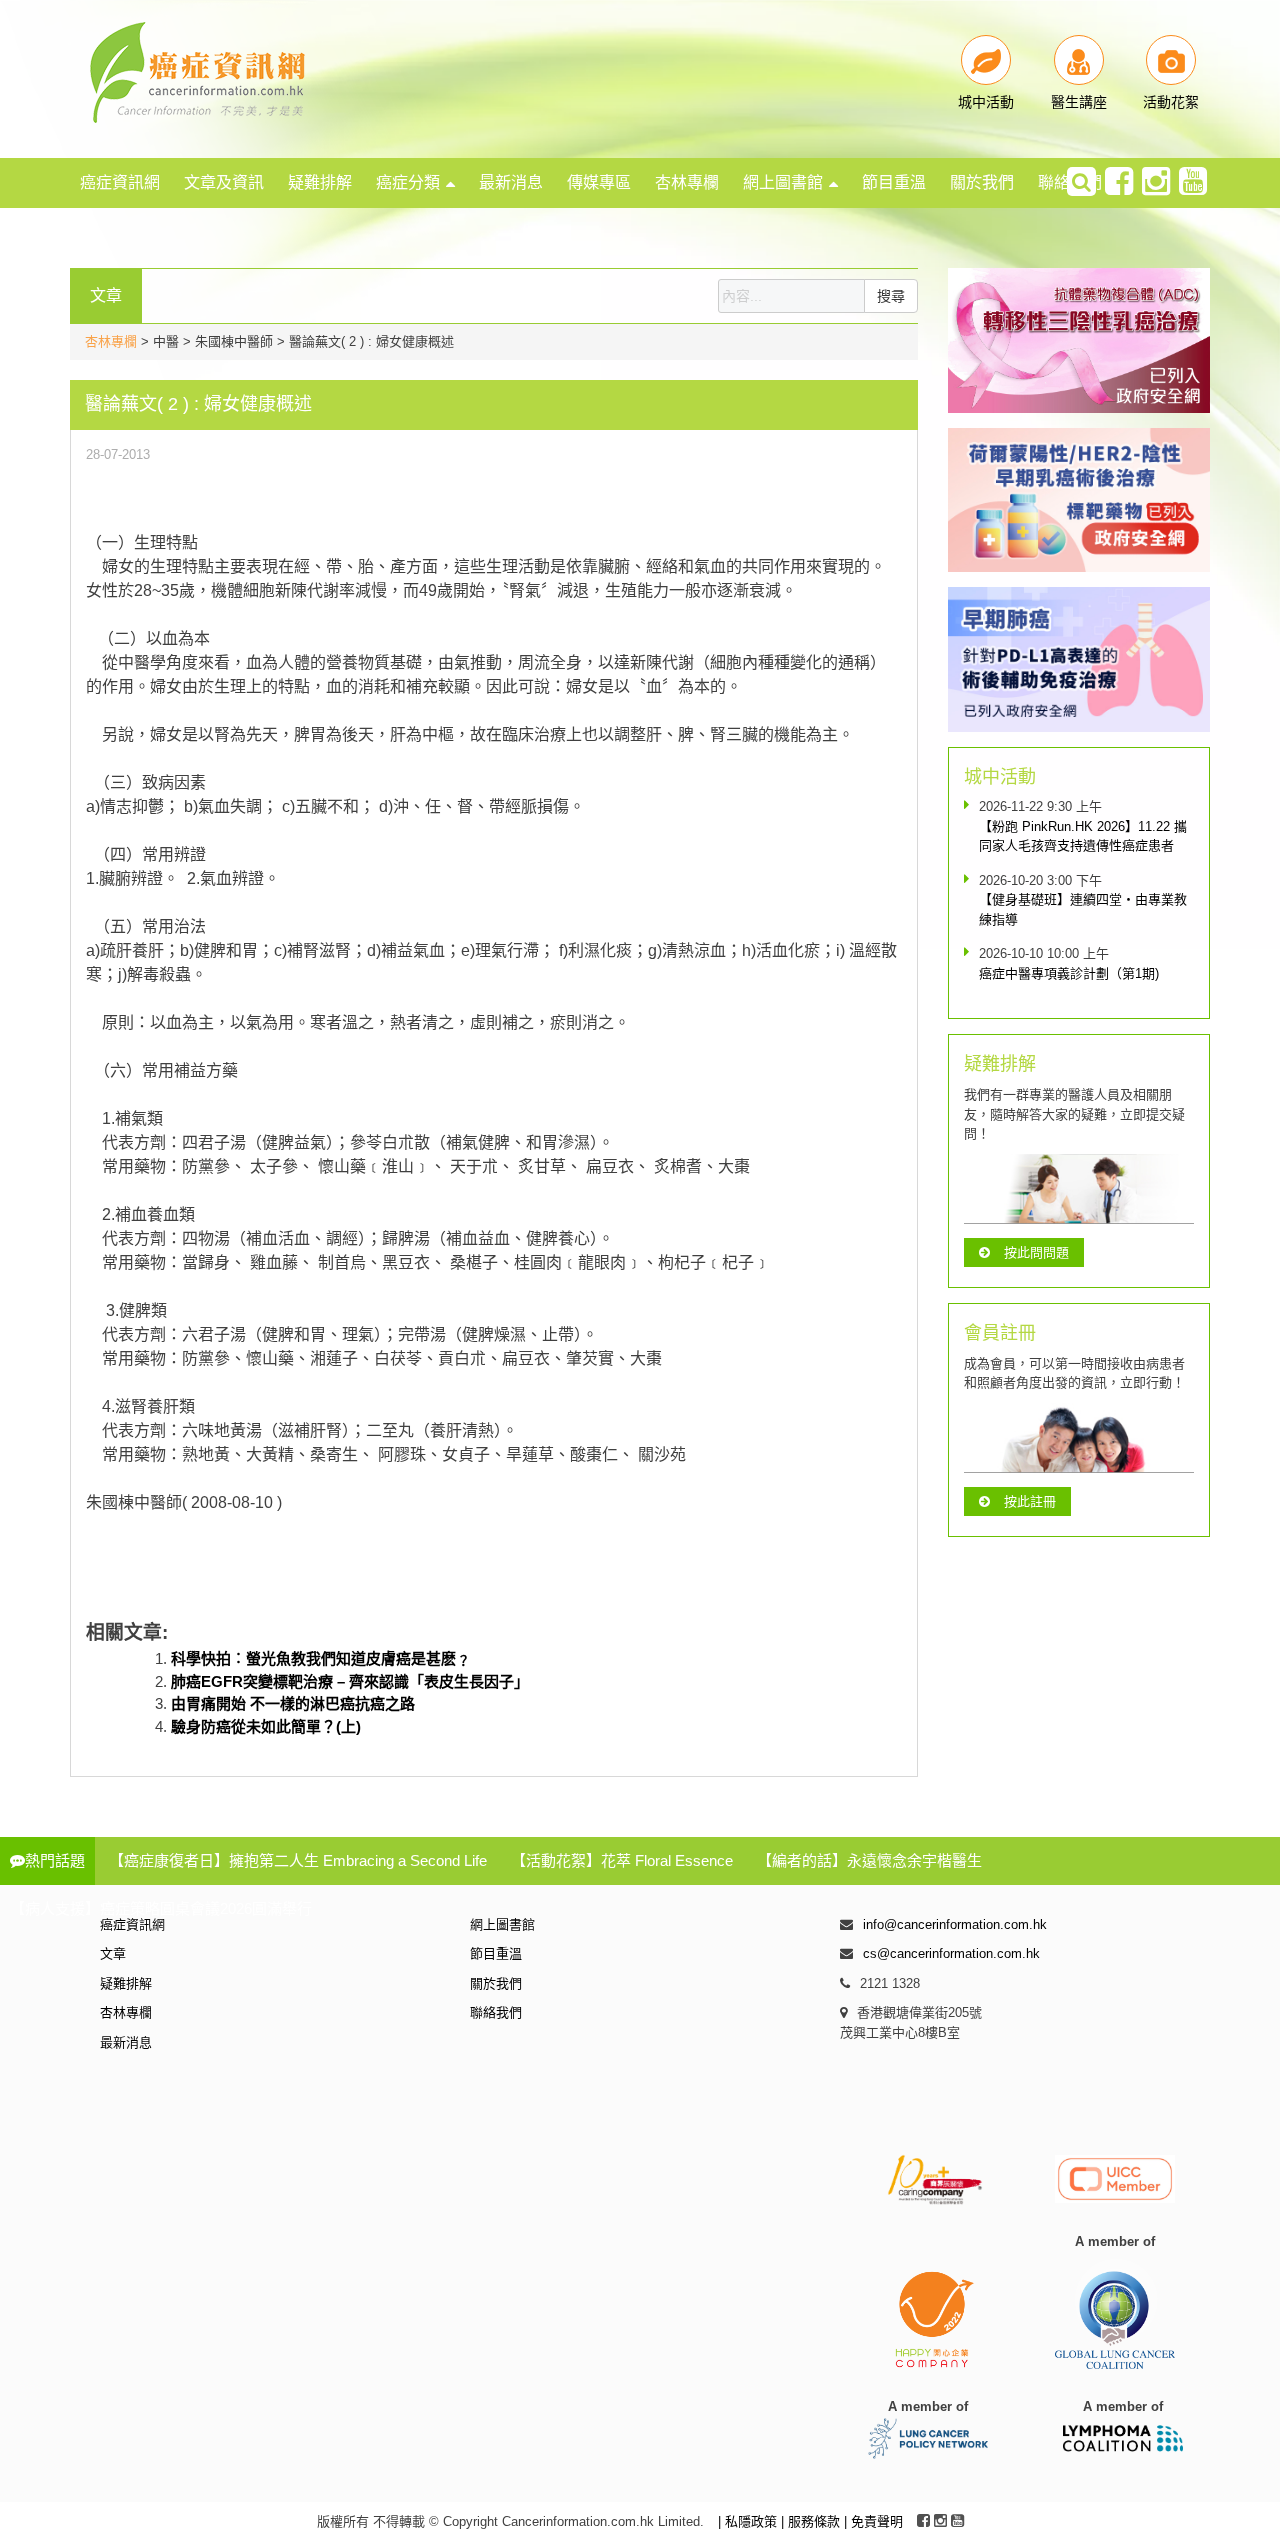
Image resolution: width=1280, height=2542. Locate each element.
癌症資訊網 (120, 182)
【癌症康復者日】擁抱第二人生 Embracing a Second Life (298, 1860)
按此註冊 (1030, 1501)
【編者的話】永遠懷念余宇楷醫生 (869, 1860)
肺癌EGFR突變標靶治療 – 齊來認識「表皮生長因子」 (350, 1681)
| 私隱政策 (749, 2521)
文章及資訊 (224, 182)
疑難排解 (320, 182)
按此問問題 (1036, 1252)
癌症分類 (408, 182)
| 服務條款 (812, 2521)
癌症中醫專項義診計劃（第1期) (1069, 973)
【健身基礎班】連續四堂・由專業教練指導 (1083, 909)
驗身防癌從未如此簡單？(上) (266, 1726)
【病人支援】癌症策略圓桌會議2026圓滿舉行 (161, 1908)
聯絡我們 (496, 2012)
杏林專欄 (687, 182)
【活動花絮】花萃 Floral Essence (622, 1860)
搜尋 (891, 296)
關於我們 (982, 182)
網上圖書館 (783, 182)
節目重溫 (894, 182)
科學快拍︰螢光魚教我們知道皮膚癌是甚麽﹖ (321, 1658)
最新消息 (511, 182)
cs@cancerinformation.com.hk (951, 1953)
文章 (113, 1953)
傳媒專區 (599, 182)
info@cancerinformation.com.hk (955, 1924)
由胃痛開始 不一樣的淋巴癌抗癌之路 (293, 1703)
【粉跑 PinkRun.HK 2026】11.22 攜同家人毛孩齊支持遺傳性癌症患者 (1083, 836)
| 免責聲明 (873, 2521)
